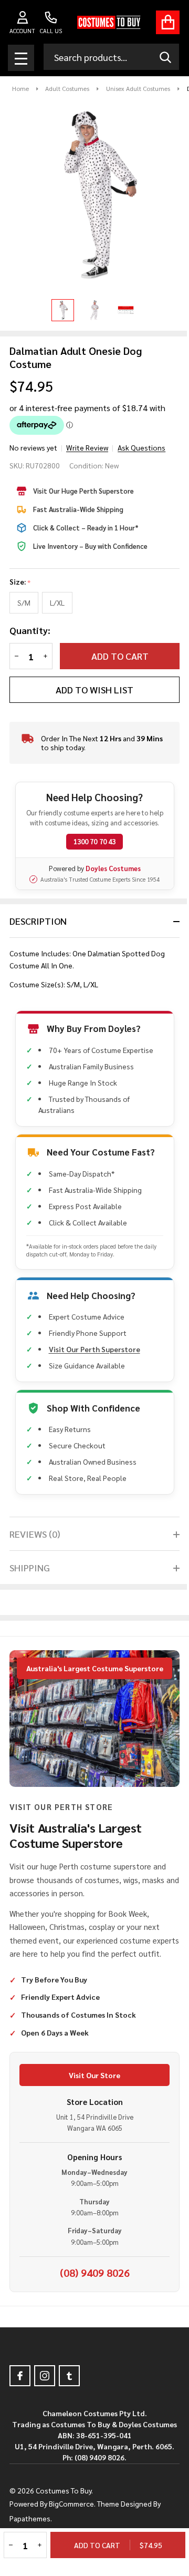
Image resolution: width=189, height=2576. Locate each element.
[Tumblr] (69, 2376)
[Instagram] (45, 2376)
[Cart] (168, 22)
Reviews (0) (35, 1534)
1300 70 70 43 (94, 841)
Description (38, 921)
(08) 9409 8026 (95, 2273)
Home (20, 88)
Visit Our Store (94, 2075)
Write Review (87, 447)
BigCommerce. (72, 2503)
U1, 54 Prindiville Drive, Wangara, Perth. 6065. (94, 2446)
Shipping (30, 1567)
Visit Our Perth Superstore (94, 1349)
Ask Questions (141, 447)
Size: (20, 582)
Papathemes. (31, 2518)
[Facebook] (20, 2376)
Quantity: (30, 630)
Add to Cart (120, 656)
